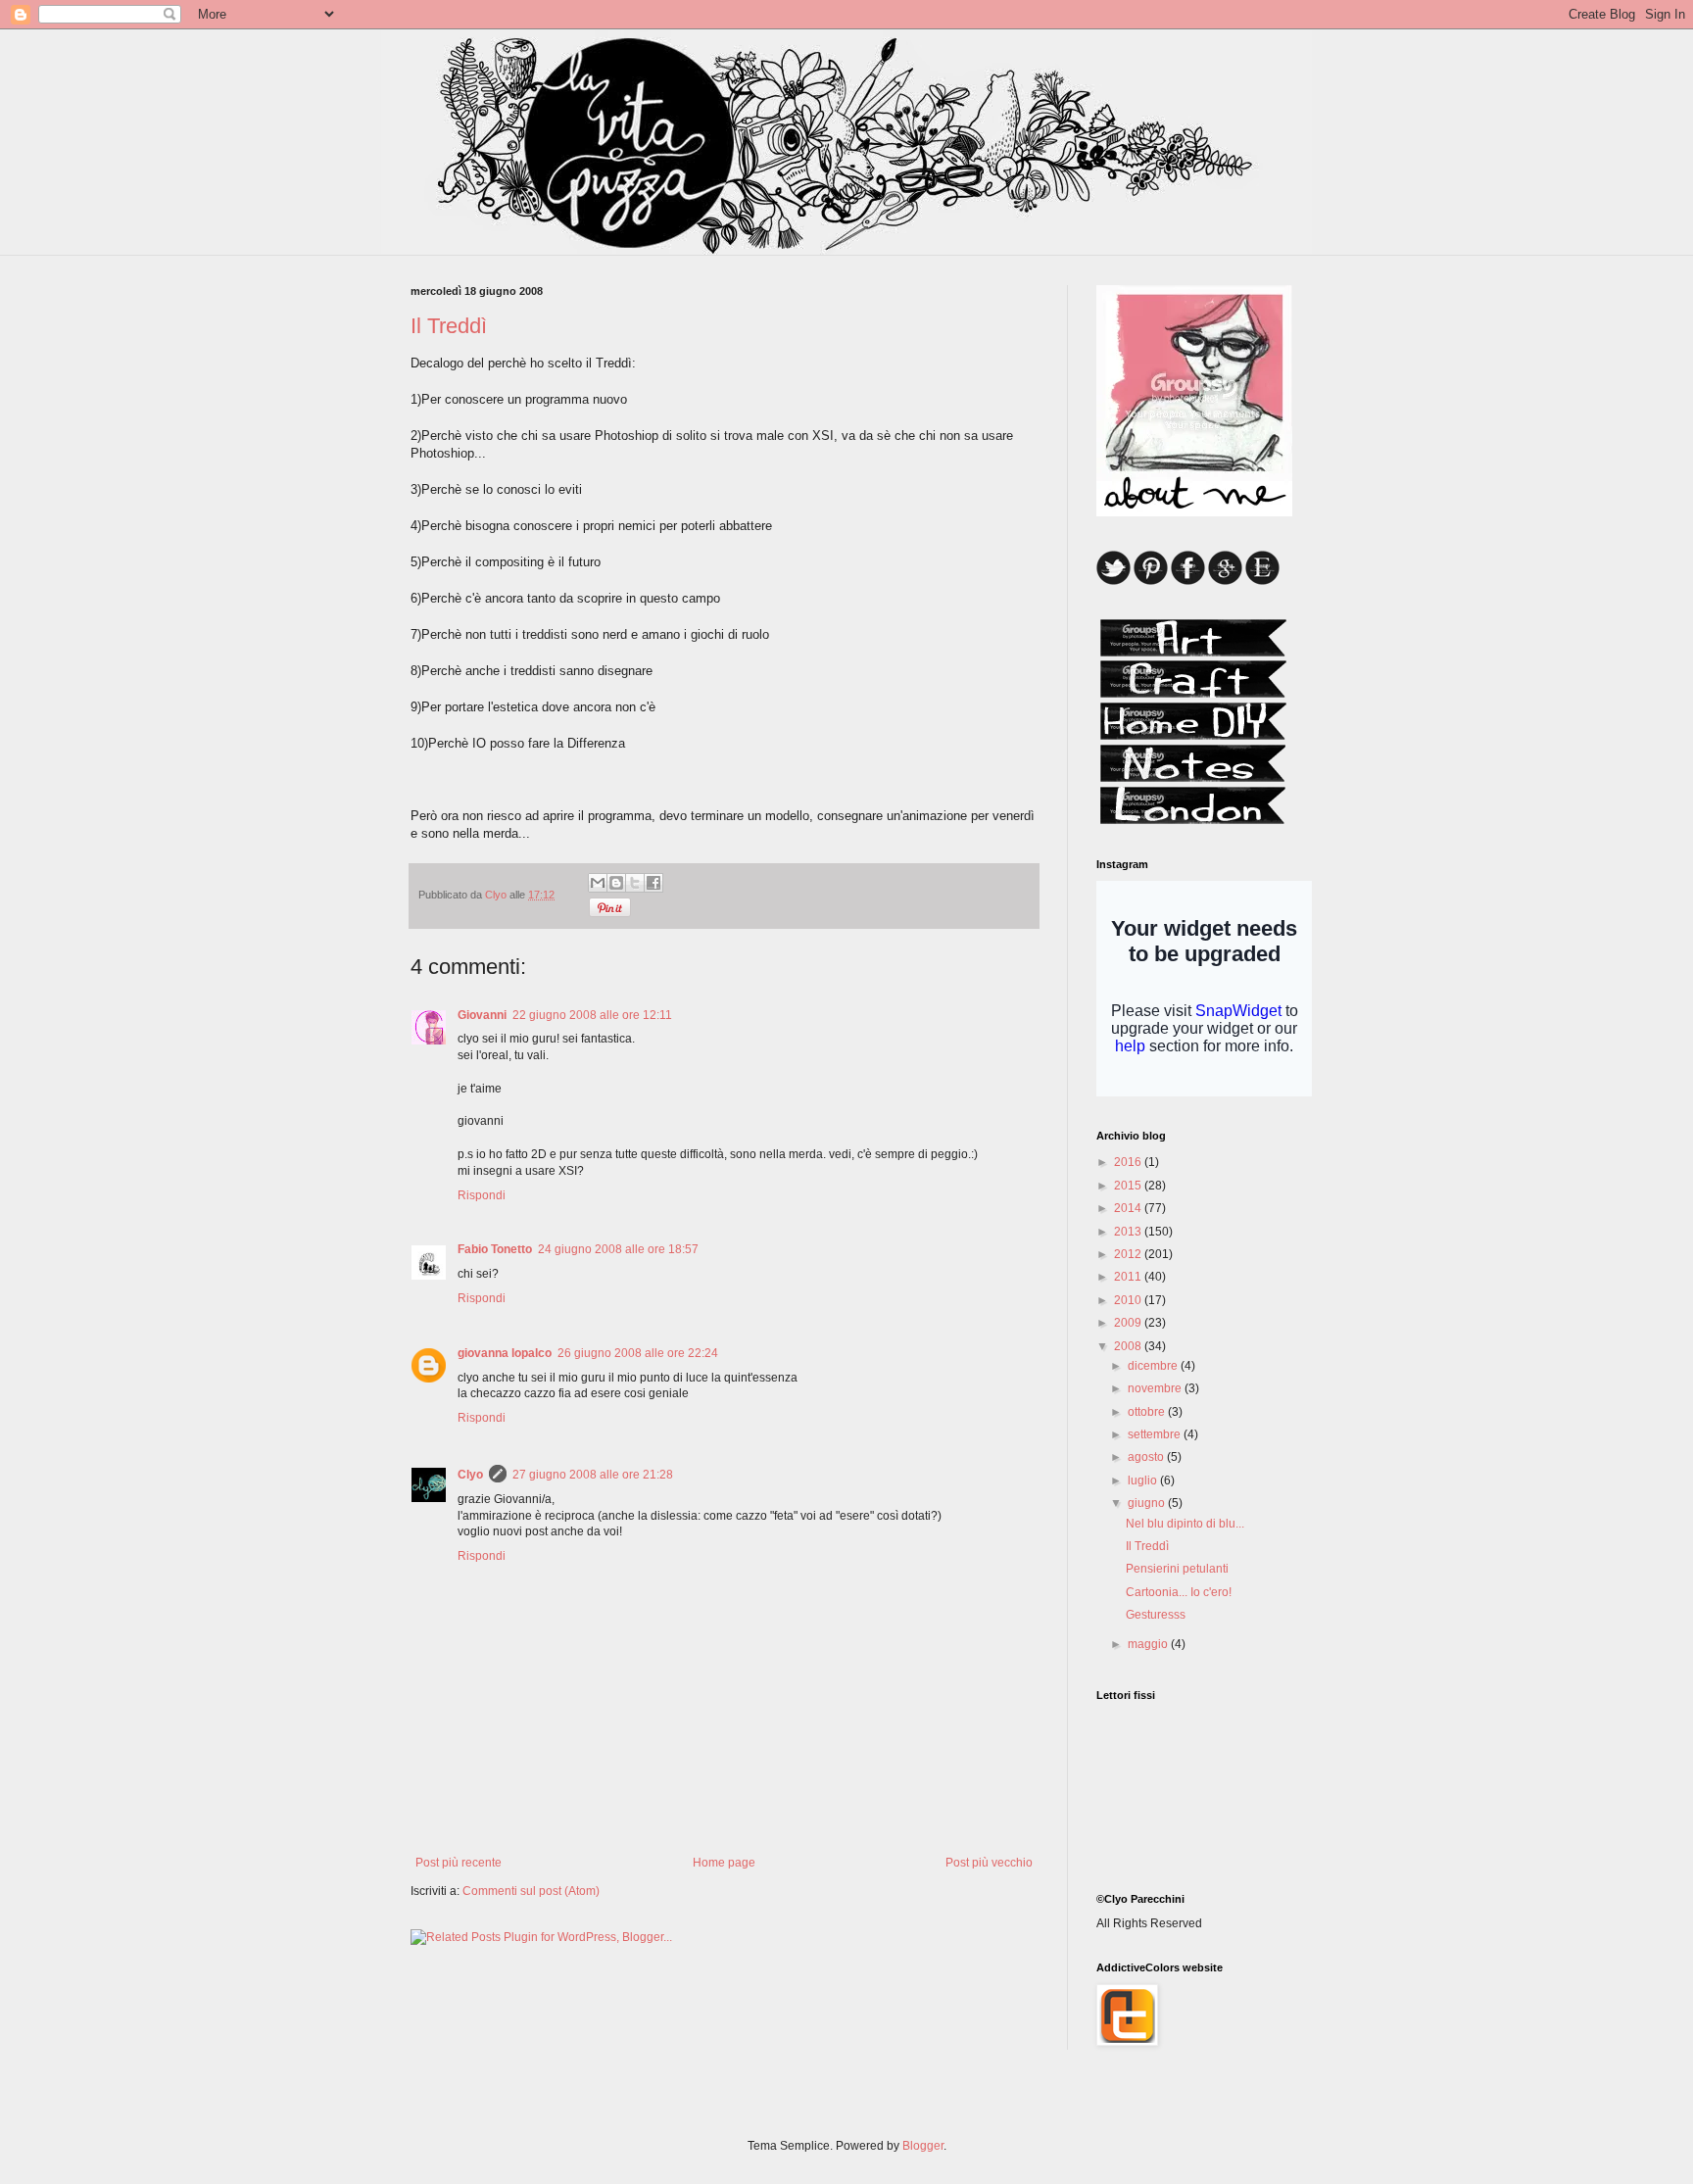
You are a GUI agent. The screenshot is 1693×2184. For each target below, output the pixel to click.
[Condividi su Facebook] (653, 883)
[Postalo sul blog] (616, 883)
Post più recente (459, 1863)
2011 (1129, 1277)
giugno (1148, 1503)
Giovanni (482, 1015)
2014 (1129, 1208)
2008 (1129, 1346)
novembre (1156, 1388)
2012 (1129, 1254)
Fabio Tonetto (495, 1249)
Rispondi (482, 1195)
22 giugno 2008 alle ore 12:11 (592, 1015)
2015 (1129, 1186)
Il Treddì (1147, 1546)
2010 (1129, 1300)
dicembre (1154, 1366)
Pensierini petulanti (1177, 1569)
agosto (1147, 1457)
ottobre (1148, 1412)
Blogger (923, 2146)
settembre (1156, 1434)
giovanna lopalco (505, 1353)
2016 (1129, 1162)
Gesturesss (1156, 1615)
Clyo (470, 1475)
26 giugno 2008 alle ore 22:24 (638, 1353)
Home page (724, 1863)
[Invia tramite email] (598, 883)
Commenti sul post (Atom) (531, 1891)
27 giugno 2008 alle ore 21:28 (593, 1475)
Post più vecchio (989, 1863)
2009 (1129, 1323)
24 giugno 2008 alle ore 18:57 (618, 1249)
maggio (1149, 1644)
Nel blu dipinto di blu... (1185, 1524)
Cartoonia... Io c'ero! (1179, 1592)
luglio (1144, 1480)
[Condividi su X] (635, 883)
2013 (1129, 1232)
